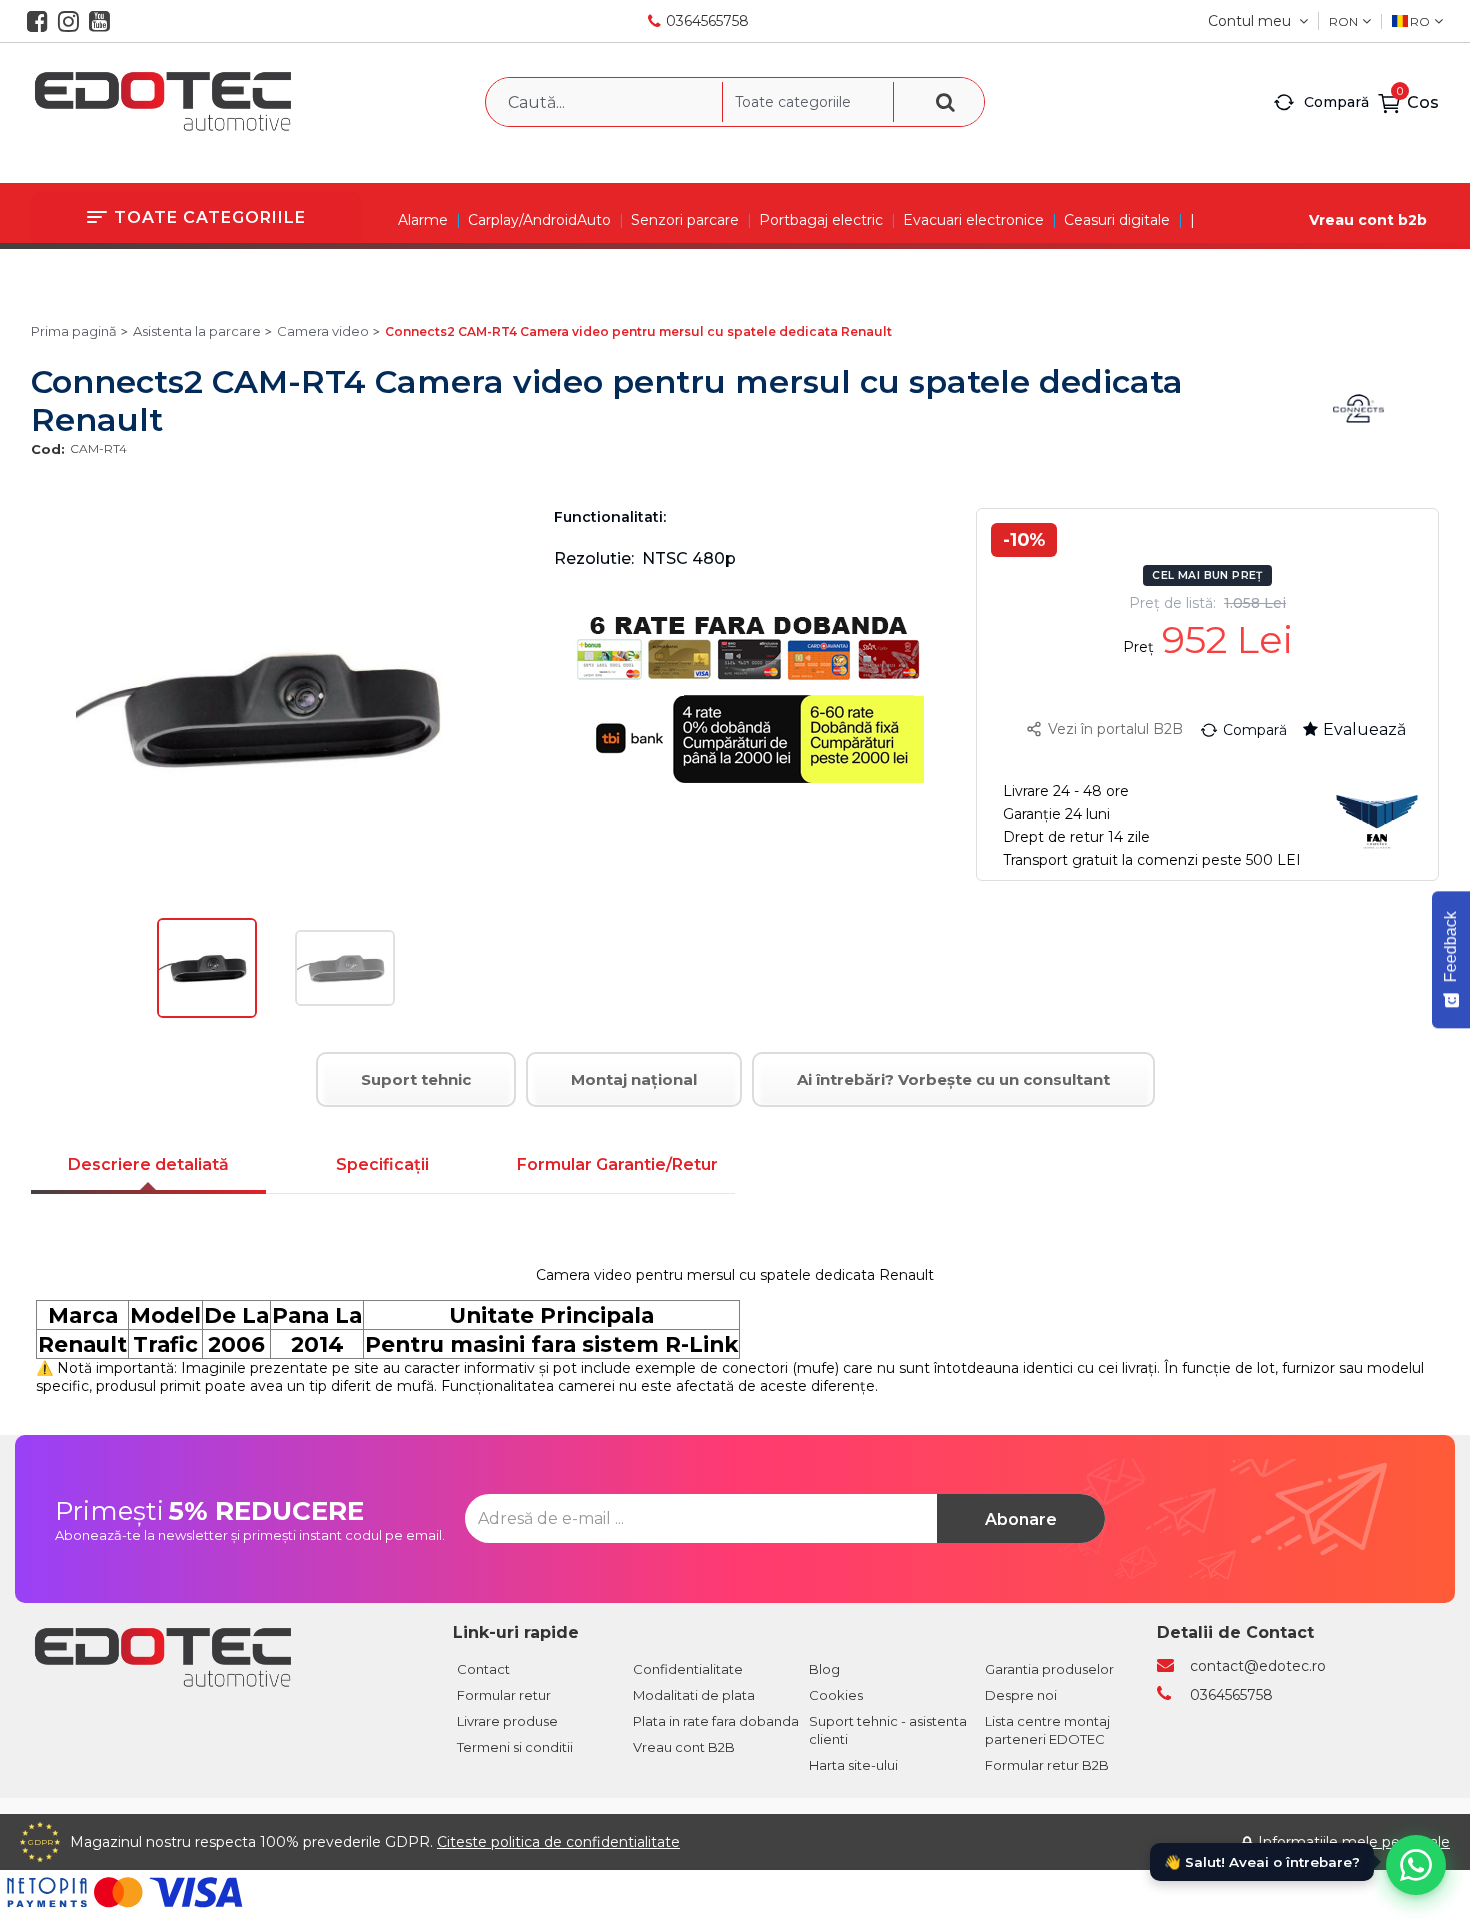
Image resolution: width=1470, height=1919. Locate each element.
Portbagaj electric (821, 220)
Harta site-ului (853, 1765)
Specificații (382, 1164)
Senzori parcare (685, 220)
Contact (483, 1669)
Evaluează (1364, 729)
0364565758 (707, 21)
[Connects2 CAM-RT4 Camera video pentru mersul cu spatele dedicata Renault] (207, 1013)
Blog (824, 1669)
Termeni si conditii (515, 1747)
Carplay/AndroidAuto (539, 220)
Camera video (323, 331)
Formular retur (504, 1695)
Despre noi (1021, 1695)
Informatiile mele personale (1354, 1842)
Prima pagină (74, 331)
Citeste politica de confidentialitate (558, 1842)
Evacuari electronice (973, 220)
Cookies (836, 1695)
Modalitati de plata (694, 1695)
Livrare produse (507, 1721)
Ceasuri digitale (1117, 220)
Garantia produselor (1049, 1669)
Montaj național (634, 1079)
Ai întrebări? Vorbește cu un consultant (953, 1079)
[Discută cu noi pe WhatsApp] (1416, 1865)
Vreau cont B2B (684, 1747)
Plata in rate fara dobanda (716, 1721)
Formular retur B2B (1047, 1765)
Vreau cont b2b (1368, 220)
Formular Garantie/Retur (617, 1164)
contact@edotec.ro (1258, 1666)
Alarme (423, 220)
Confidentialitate (688, 1669)
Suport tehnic (416, 1079)
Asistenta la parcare (197, 331)
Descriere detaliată (148, 1164)
